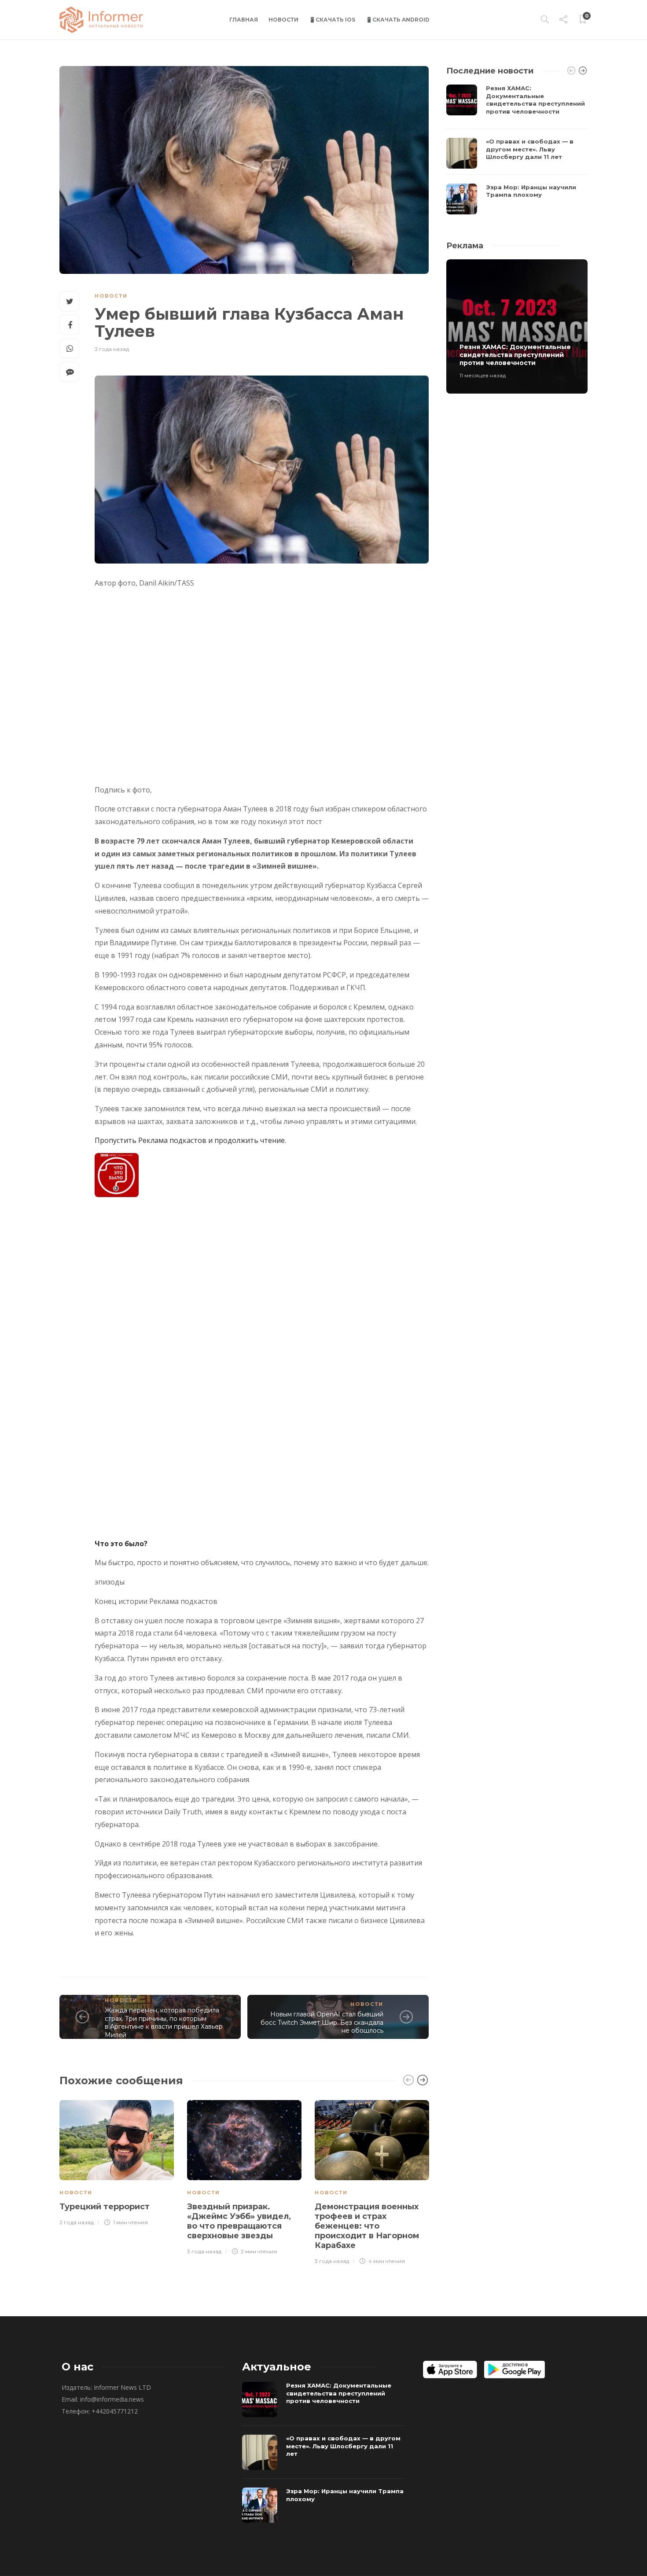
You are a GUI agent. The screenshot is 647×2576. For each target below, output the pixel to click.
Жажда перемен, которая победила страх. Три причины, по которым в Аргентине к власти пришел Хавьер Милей (164, 2023)
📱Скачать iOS (332, 20)
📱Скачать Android (398, 20)
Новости (283, 20)
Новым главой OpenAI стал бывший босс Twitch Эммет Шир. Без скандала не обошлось (322, 2022)
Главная (244, 20)
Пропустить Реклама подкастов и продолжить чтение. (190, 1140)
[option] (117, 2162)
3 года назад (112, 349)
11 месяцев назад (483, 375)
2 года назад (77, 2222)
